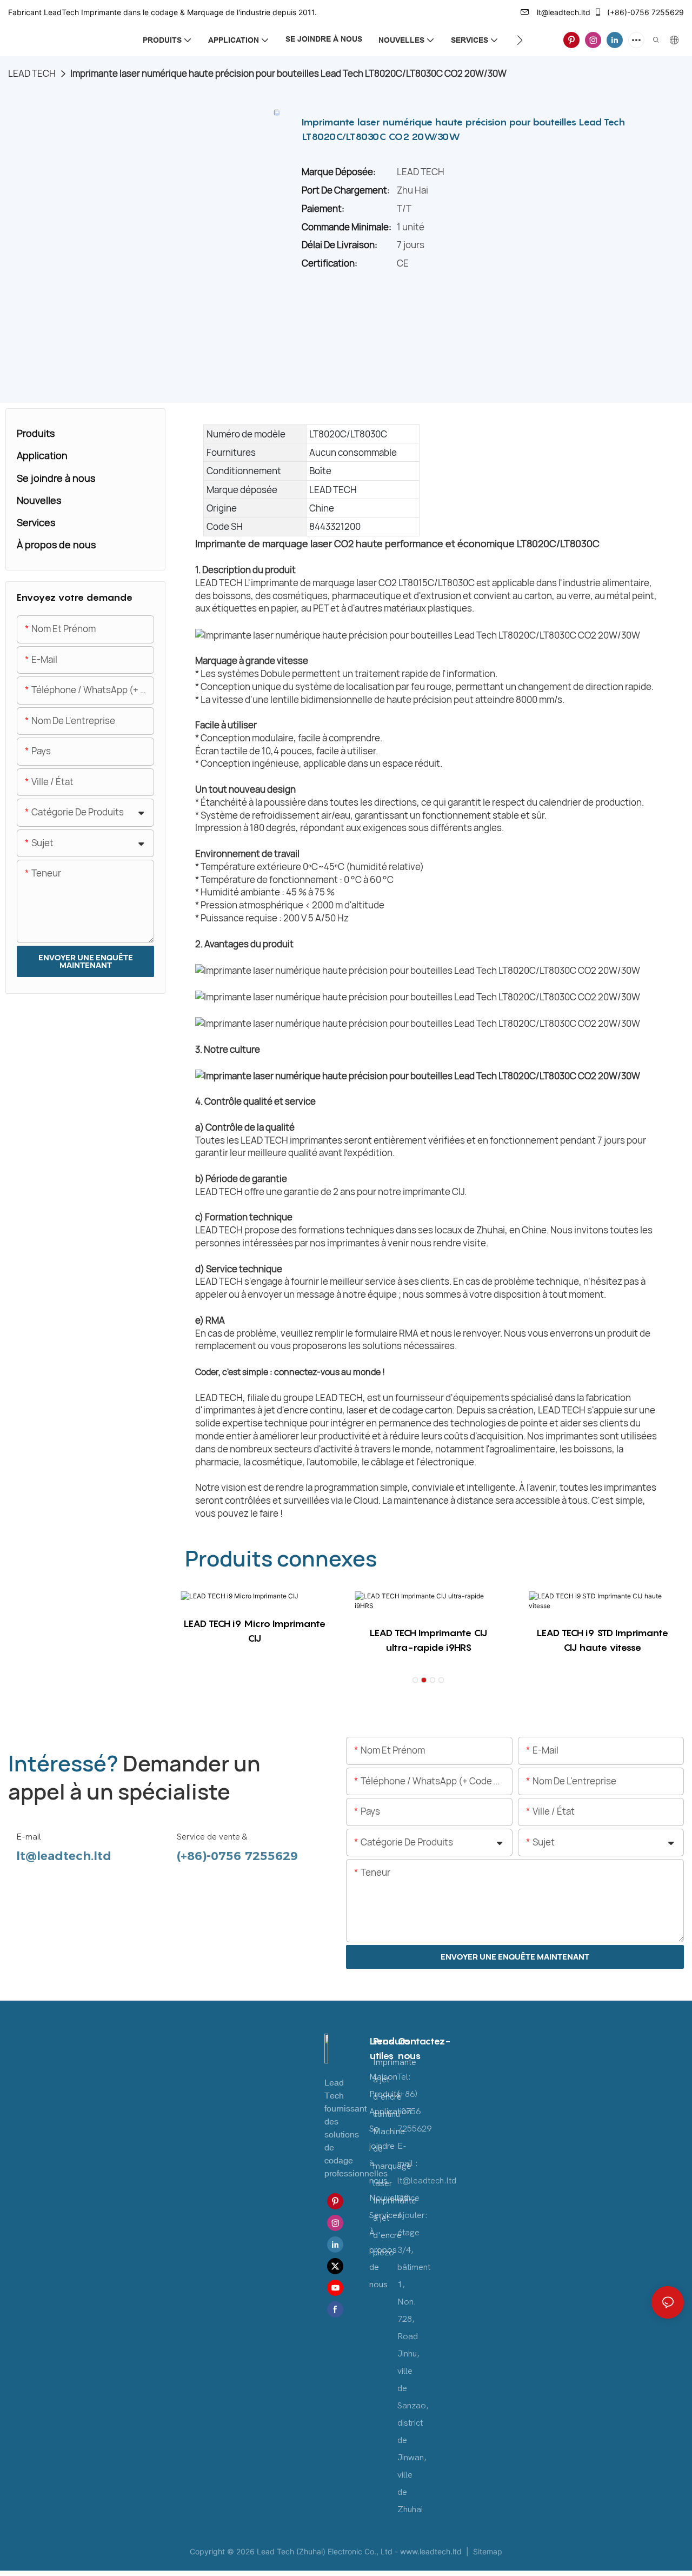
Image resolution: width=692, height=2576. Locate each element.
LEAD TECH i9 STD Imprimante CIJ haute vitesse (602, 1640)
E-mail (29, 1837)
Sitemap (487, 2551)
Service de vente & (212, 1837)
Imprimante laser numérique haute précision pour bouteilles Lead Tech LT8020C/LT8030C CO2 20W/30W (288, 73)
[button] (520, 40)
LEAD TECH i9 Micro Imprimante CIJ (254, 1631)
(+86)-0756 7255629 (644, 12)
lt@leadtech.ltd (563, 12)
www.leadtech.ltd (432, 2551)
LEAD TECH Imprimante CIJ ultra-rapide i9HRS (428, 1640)
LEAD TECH (32, 73)
